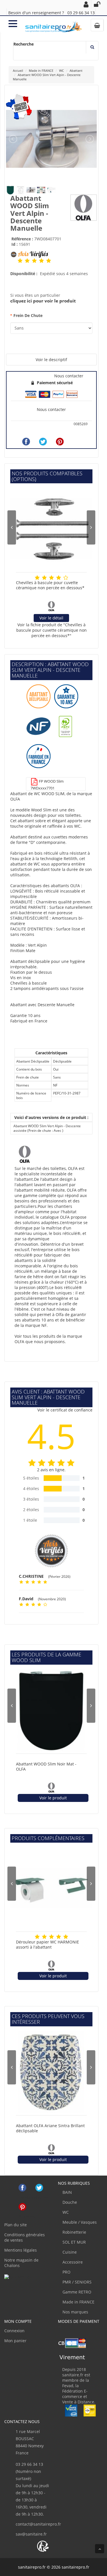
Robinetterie (74, 2232)
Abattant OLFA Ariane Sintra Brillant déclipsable (50, 2128)
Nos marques (75, 2312)
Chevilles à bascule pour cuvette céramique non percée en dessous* (50, 585)
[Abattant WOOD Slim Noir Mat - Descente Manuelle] (51, 1710)
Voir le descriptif (51, 360)
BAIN (67, 2192)
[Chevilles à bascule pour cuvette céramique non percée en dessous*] (51, 529)
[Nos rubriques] (13, 23)
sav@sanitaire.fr (31, 2534)
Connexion (14, 2331)
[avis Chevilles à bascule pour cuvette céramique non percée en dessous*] (37, 577)
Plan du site (16, 2225)
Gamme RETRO (76, 2292)
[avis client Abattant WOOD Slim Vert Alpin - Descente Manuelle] (20, 261)
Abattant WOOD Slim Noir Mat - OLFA (46, 1767)
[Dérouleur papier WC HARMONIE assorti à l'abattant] (51, 1888)
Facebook (22, 2188)
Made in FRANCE (78, 2302)
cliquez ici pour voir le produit (43, 301)
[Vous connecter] (97, 4)
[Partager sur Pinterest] (60, 442)
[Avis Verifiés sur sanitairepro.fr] (18, 2277)
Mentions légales (21, 2250)
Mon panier (15, 2341)
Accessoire (72, 2262)
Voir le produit (53, 1798)
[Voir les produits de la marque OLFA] (84, 207)
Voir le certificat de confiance (65, 1410)
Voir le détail (51, 618)
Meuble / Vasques (79, 2222)
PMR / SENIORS (76, 2282)
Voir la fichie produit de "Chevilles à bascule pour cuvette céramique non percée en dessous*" (52, 630)
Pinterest (22, 2207)
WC (65, 2212)
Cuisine (69, 2252)
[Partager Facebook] (26, 442)
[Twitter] (43, 442)
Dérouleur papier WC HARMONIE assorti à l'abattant (48, 1945)
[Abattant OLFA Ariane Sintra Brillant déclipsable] (51, 2072)
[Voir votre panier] (97, 25)
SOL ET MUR (74, 2242)
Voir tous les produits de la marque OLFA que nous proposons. (48, 1339)
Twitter (39, 2188)
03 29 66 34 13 (81, 13)
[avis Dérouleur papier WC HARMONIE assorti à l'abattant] (37, 1937)
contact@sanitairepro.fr (38, 2524)
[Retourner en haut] (100, 2549)
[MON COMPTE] (86, 4)
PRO (66, 2272)
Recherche (24, 44)
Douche (69, 2202)
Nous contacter (51, 409)
